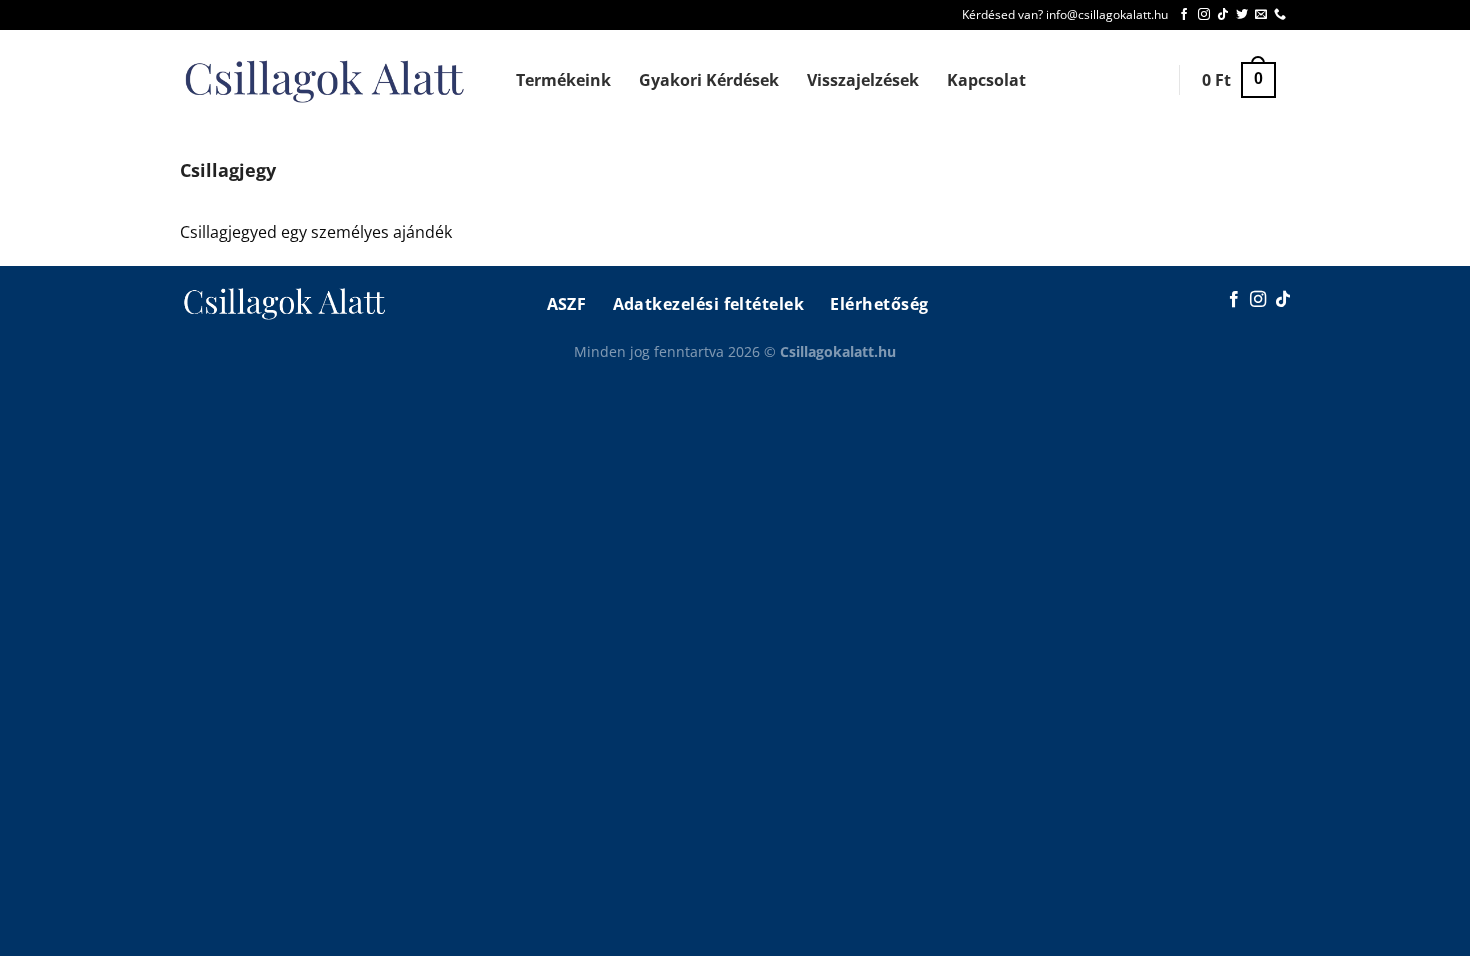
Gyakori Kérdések (709, 80)
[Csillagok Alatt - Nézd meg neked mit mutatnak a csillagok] (326, 80)
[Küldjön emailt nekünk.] (1261, 15)
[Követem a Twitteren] (1242, 15)
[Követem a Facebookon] (1184, 15)
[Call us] (1280, 15)
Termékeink (563, 80)
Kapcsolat (986, 80)
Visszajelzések (863, 80)
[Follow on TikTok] (1223, 15)
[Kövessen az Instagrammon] (1204, 15)
